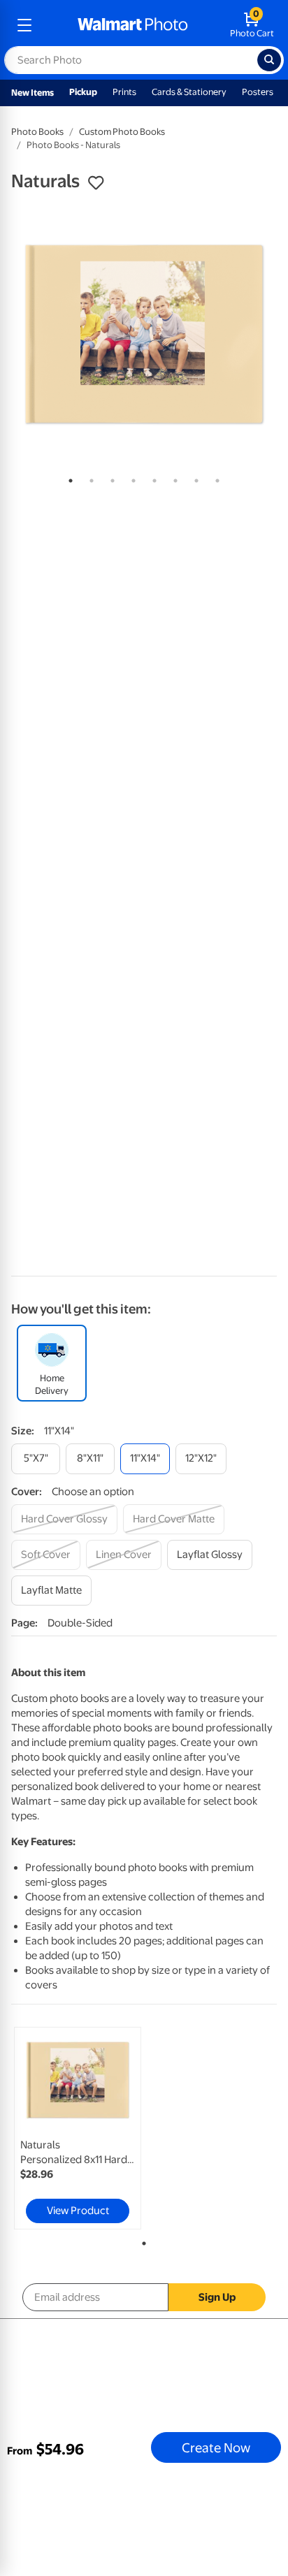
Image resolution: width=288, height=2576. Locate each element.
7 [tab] (194, 478)
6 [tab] (173, 478)
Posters (258, 92)
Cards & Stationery (189, 92)
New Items (33, 93)
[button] (96, 183)
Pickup (83, 92)
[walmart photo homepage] (133, 25)
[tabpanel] (144, 334)
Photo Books (37, 132)
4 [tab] (131, 478)
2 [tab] (89, 478)
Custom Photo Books (122, 132)
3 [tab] (110, 478)
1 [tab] (68, 478)
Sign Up (217, 2297)
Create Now (216, 2447)
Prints (124, 92)
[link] (78, 2128)
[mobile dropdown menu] (24, 25)
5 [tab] (152, 478)
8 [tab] (215, 478)
